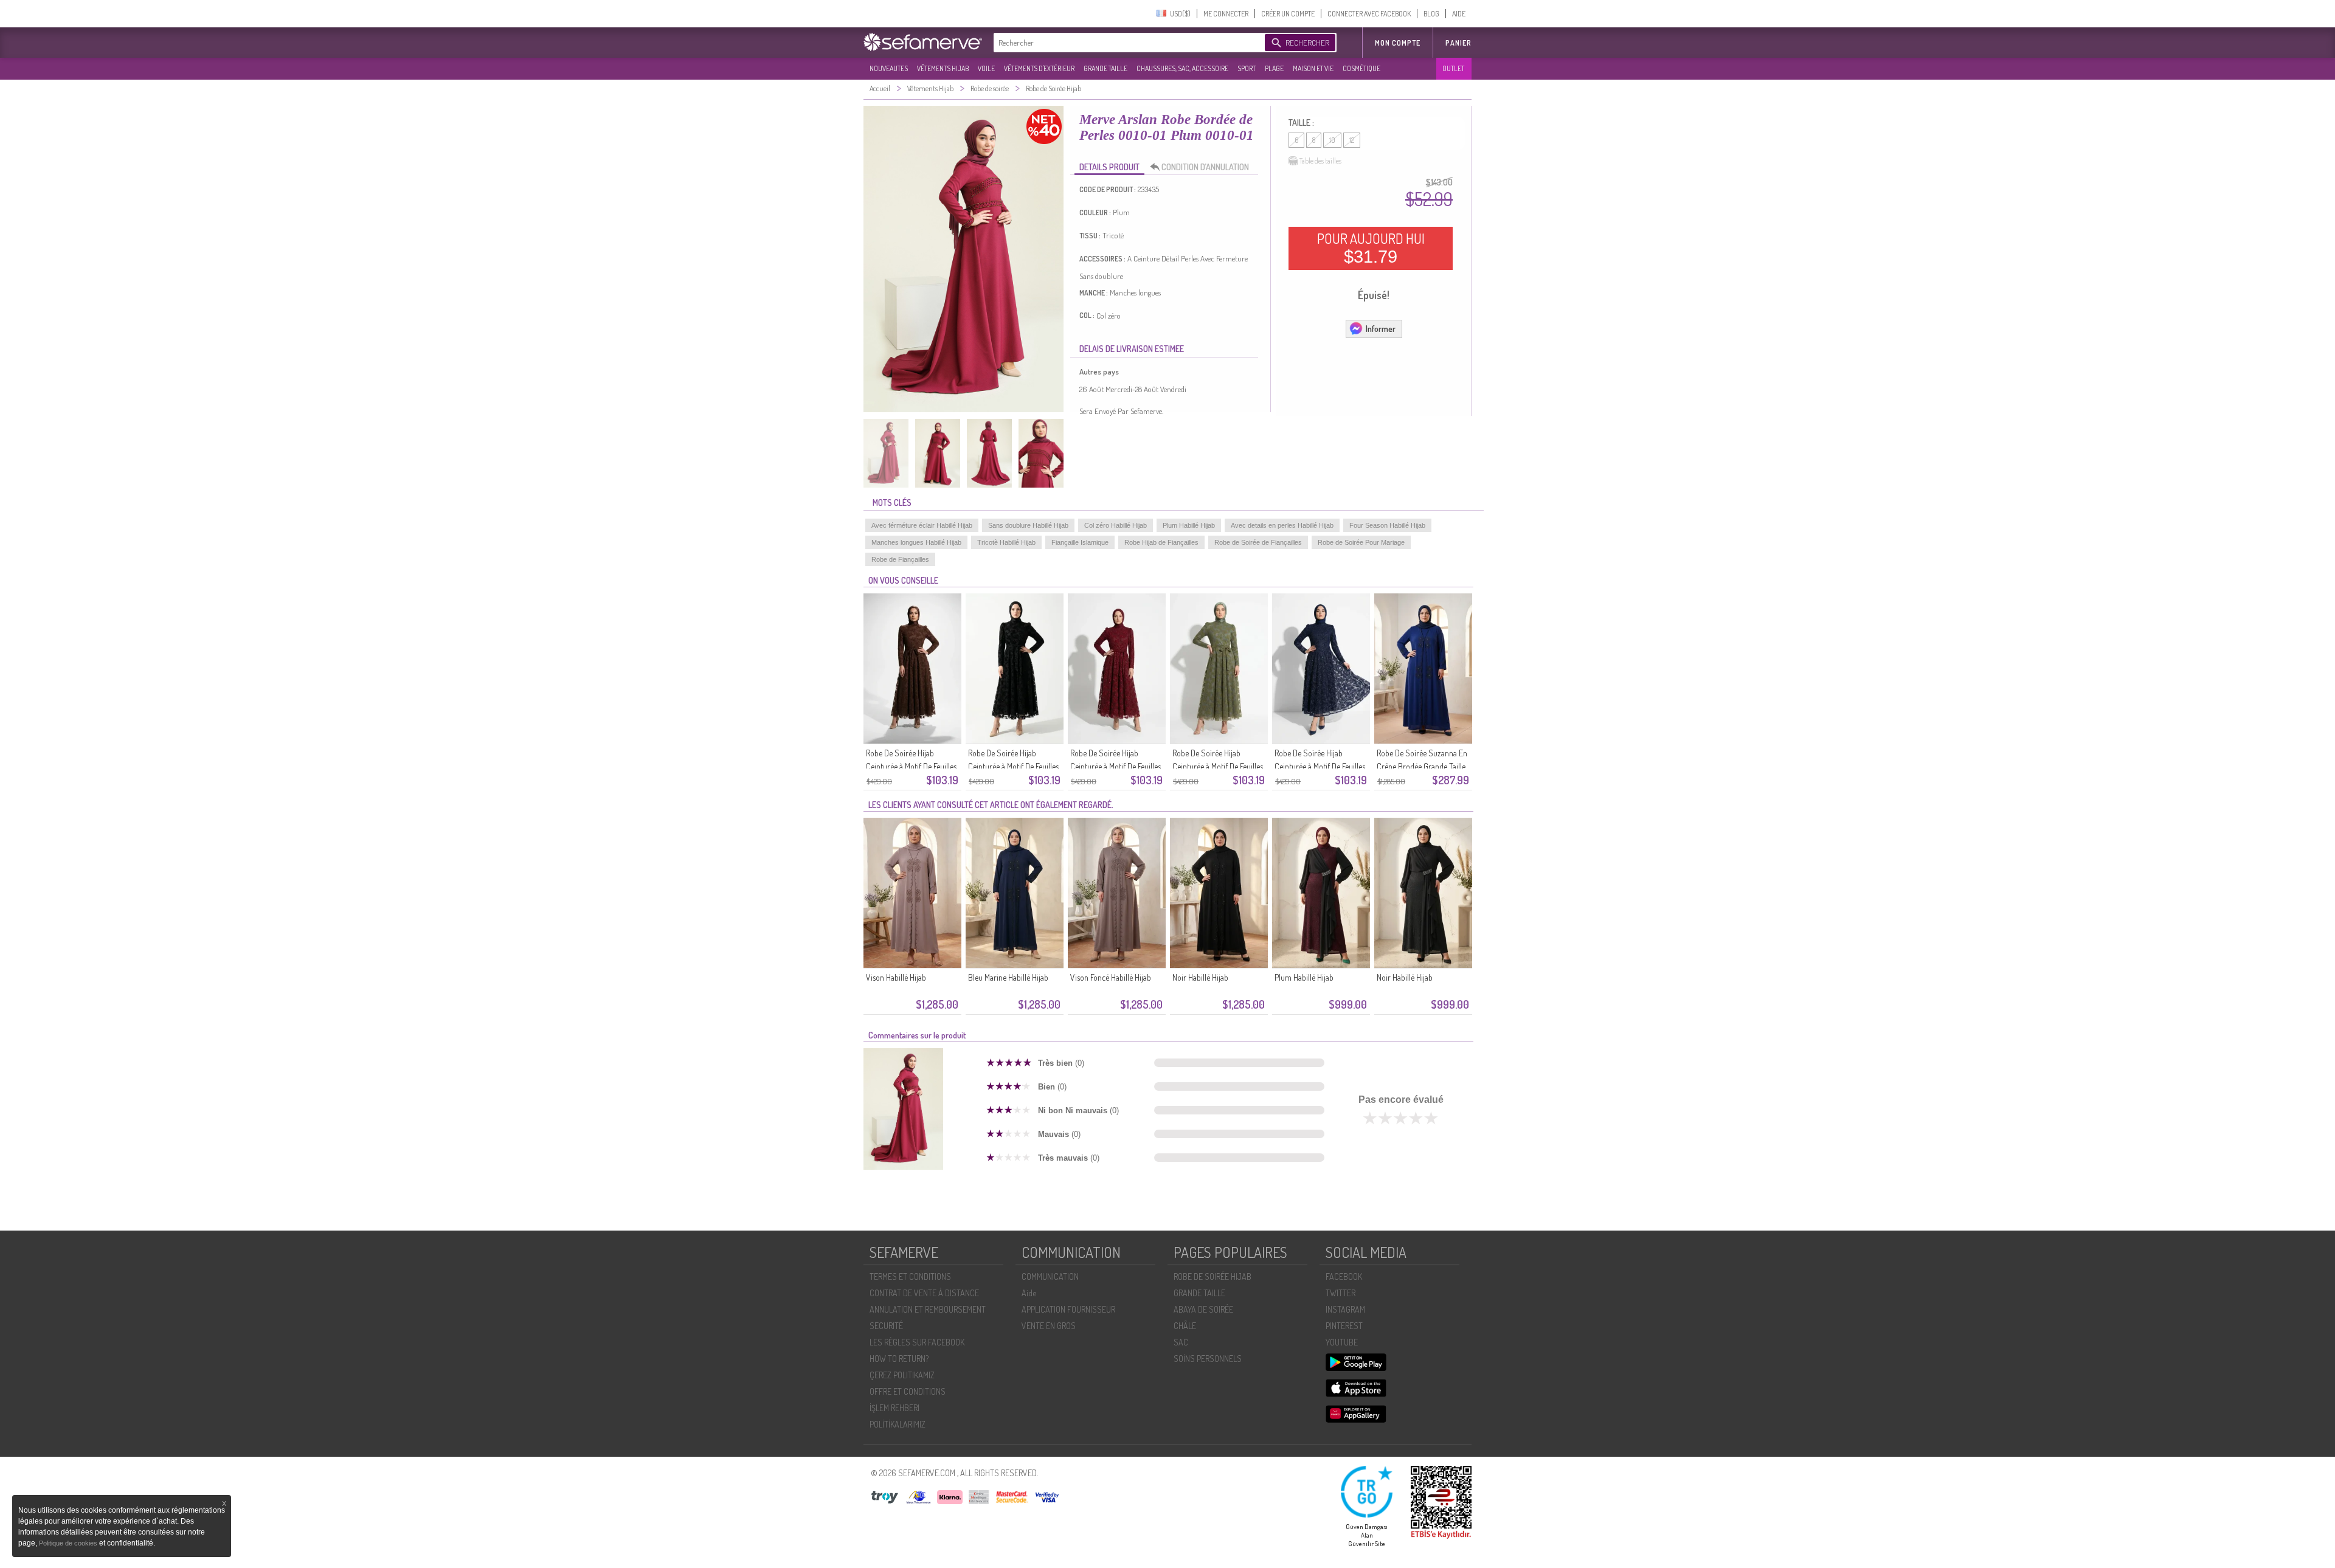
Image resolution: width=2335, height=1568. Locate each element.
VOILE (986, 68)
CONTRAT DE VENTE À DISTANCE (924, 1293)
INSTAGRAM (1345, 1309)
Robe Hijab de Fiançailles (1161, 542)
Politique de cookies (69, 1543)
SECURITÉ (886, 1326)
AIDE (1459, 14)
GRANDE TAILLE (1105, 68)
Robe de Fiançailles (900, 559)
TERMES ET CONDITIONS (910, 1276)
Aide (1029, 1293)
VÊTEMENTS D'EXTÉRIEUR (1039, 68)
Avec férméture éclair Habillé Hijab (922, 525)
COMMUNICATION (1050, 1276)
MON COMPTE (1398, 43)
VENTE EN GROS (1049, 1326)
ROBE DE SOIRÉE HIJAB (1212, 1276)
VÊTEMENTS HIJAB (943, 68)
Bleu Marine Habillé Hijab (1008, 977)
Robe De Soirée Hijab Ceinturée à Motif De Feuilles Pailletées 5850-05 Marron (911, 766)
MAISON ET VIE (1313, 68)
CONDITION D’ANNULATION (1205, 167)
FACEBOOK (1344, 1276)
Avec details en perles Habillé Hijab (1282, 525)
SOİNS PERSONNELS (1208, 1359)
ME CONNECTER (1226, 14)
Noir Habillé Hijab (1200, 977)
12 (1352, 140)
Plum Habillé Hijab (1189, 525)
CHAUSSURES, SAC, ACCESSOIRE (1182, 68)
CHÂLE (1185, 1326)
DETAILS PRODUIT (1109, 167)
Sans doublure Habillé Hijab (1028, 525)
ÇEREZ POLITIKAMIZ (902, 1375)
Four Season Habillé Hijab (1387, 525)
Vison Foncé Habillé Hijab (1111, 977)
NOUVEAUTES (889, 68)
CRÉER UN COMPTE (1288, 14)
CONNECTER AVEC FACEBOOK (1369, 14)
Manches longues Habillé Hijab (916, 542)
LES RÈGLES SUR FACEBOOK (917, 1342)
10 (1332, 140)
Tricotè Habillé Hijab (1006, 542)
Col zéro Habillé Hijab (1116, 525)
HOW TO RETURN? (899, 1359)
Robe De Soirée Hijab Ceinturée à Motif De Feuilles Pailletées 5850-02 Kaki (1218, 766)
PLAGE (1274, 68)
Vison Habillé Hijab (896, 977)
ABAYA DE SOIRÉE (1203, 1309)
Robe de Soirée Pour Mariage (1361, 542)
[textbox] (1126, 43)
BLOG (1431, 14)
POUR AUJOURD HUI (1371, 248)
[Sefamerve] (925, 42)
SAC (1181, 1342)
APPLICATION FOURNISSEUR (1068, 1309)
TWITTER (1340, 1293)
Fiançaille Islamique (1080, 542)
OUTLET (1453, 68)
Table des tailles (1320, 161)
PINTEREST (1344, 1326)
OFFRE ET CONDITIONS (908, 1391)
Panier (1458, 43)
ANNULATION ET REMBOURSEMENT (928, 1309)
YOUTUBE (1342, 1342)
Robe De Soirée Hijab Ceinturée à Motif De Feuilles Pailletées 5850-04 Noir (1013, 766)
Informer (1381, 329)
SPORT (1247, 68)
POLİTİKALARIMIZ (898, 1424)
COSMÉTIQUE (1361, 68)
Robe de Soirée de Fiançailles (1258, 542)
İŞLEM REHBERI (894, 1408)
